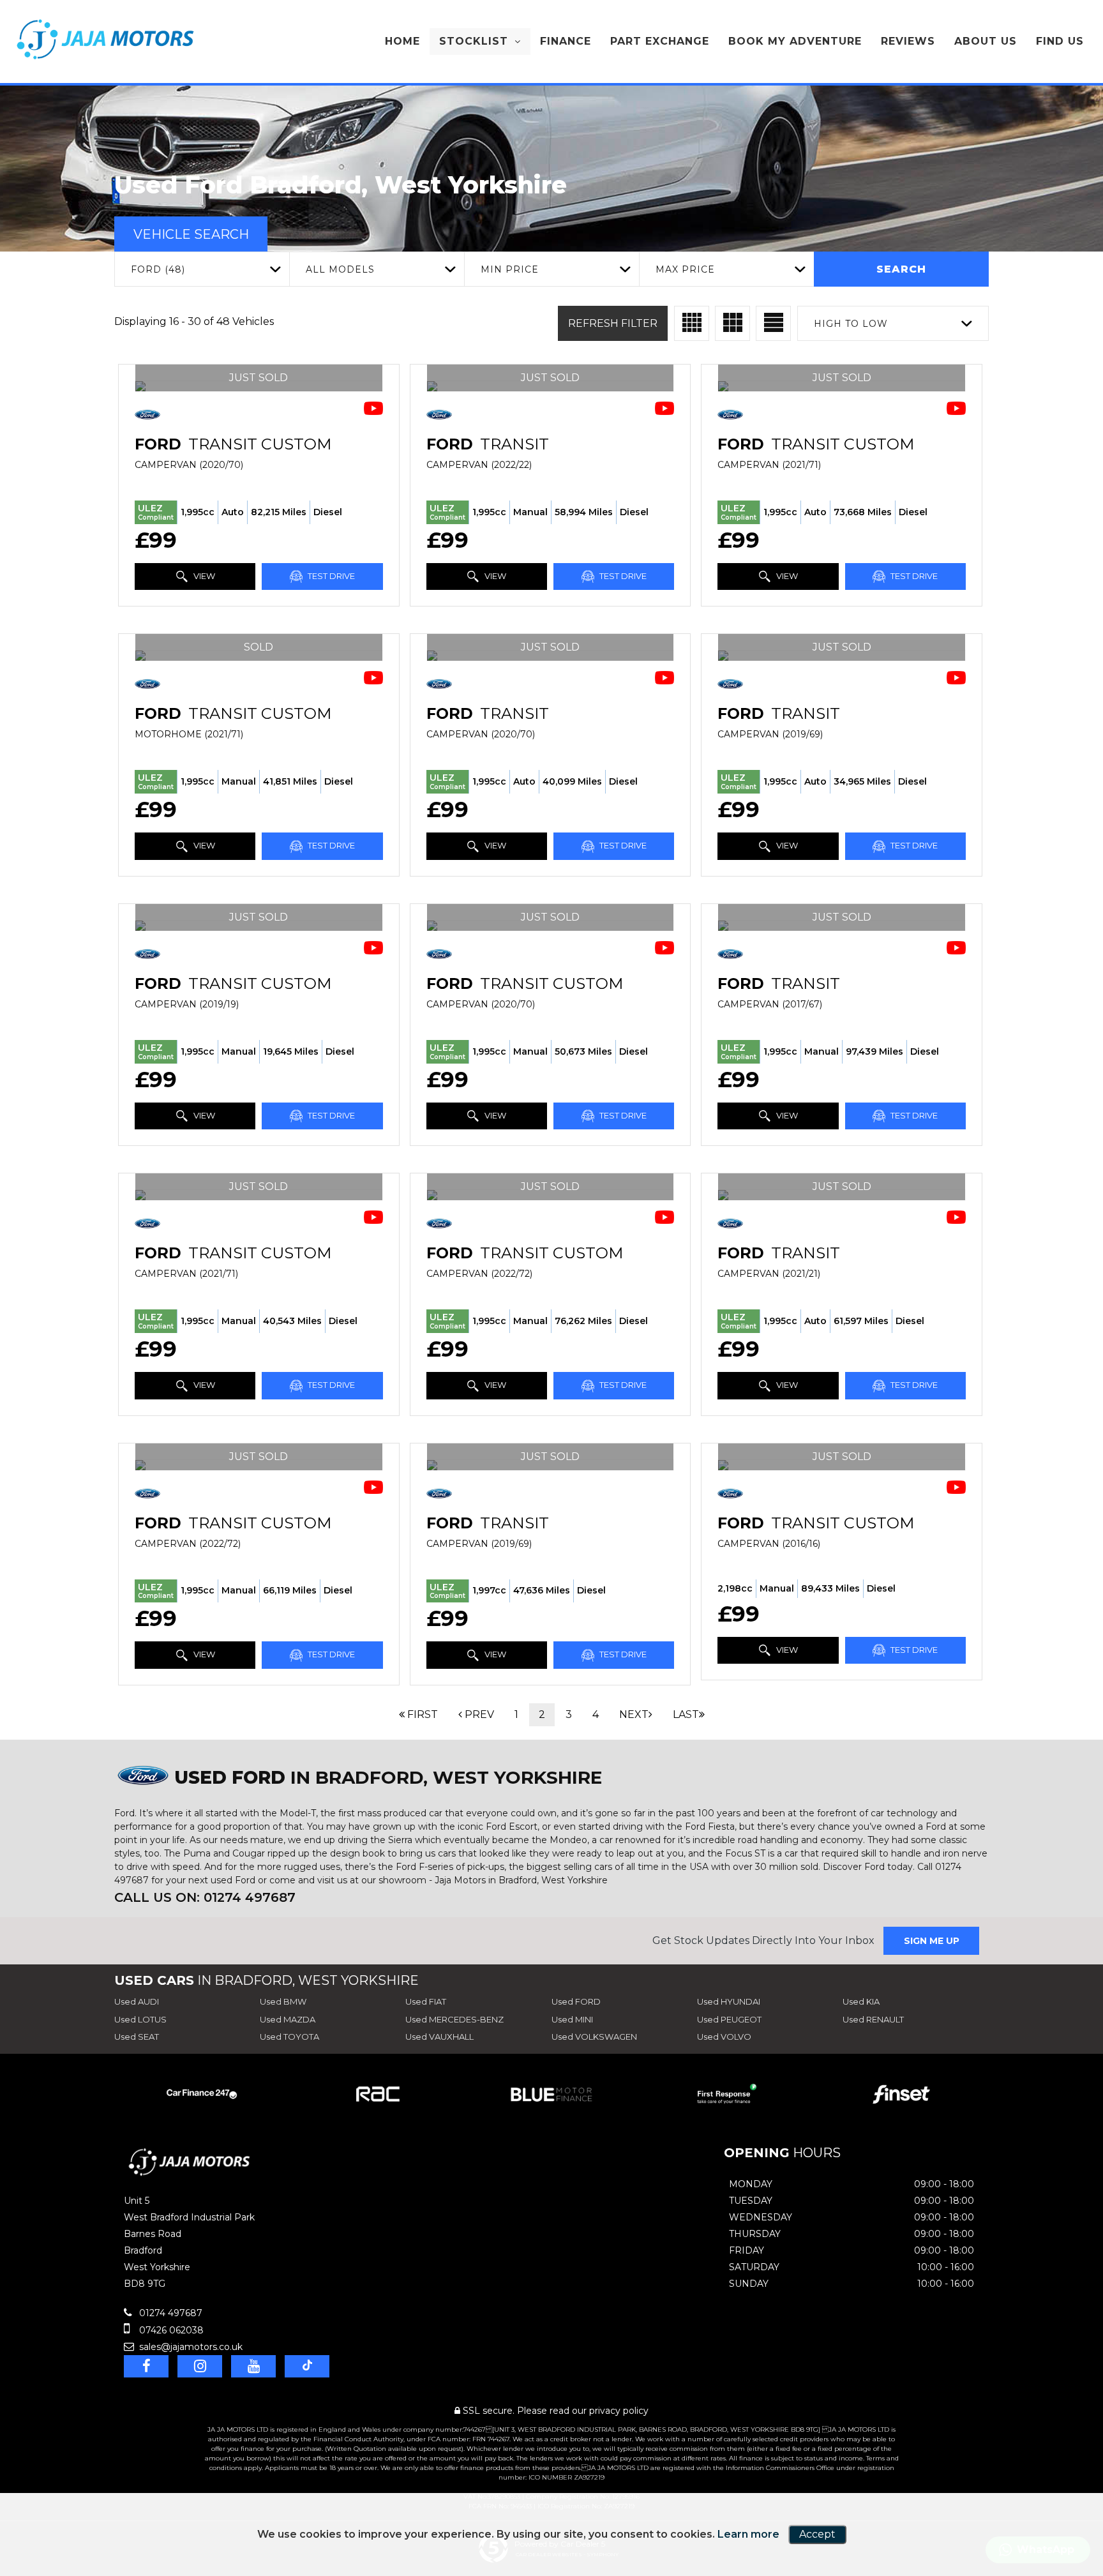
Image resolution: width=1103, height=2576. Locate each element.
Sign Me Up (932, 1941)
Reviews (908, 41)
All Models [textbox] (340, 269)
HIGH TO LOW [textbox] (851, 324)
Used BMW (283, 2001)
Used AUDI (137, 2001)
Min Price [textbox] (510, 269)
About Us (986, 41)
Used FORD (576, 2001)
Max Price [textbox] (685, 269)
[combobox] (202, 269)
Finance (566, 41)
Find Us (1060, 41)
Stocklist (474, 41)
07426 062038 (170, 2330)
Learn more (748, 2534)
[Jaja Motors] (105, 39)
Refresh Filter (613, 323)
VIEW (203, 576)
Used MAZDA (288, 2019)
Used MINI (572, 2019)
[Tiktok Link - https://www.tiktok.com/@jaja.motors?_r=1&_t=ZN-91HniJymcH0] (307, 2366)
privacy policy (619, 2411)
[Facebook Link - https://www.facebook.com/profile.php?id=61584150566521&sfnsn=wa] (146, 2366)
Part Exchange (660, 41)
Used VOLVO (724, 2037)
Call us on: (205, 1897)
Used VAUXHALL (439, 2037)
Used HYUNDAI (729, 2001)
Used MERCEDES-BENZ (454, 2019)
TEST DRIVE (330, 576)
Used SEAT (137, 2037)
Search (901, 269)
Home (402, 41)
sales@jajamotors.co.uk (190, 2347)
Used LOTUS (140, 2019)
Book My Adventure (795, 41)
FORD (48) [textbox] (158, 269)
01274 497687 (169, 2313)
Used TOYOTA (289, 2037)
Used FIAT (426, 2001)
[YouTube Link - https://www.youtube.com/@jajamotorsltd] (253, 2366)
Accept (817, 2534)
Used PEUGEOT (729, 2019)
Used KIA (861, 2001)
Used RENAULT (873, 2019)
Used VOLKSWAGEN (594, 2037)
